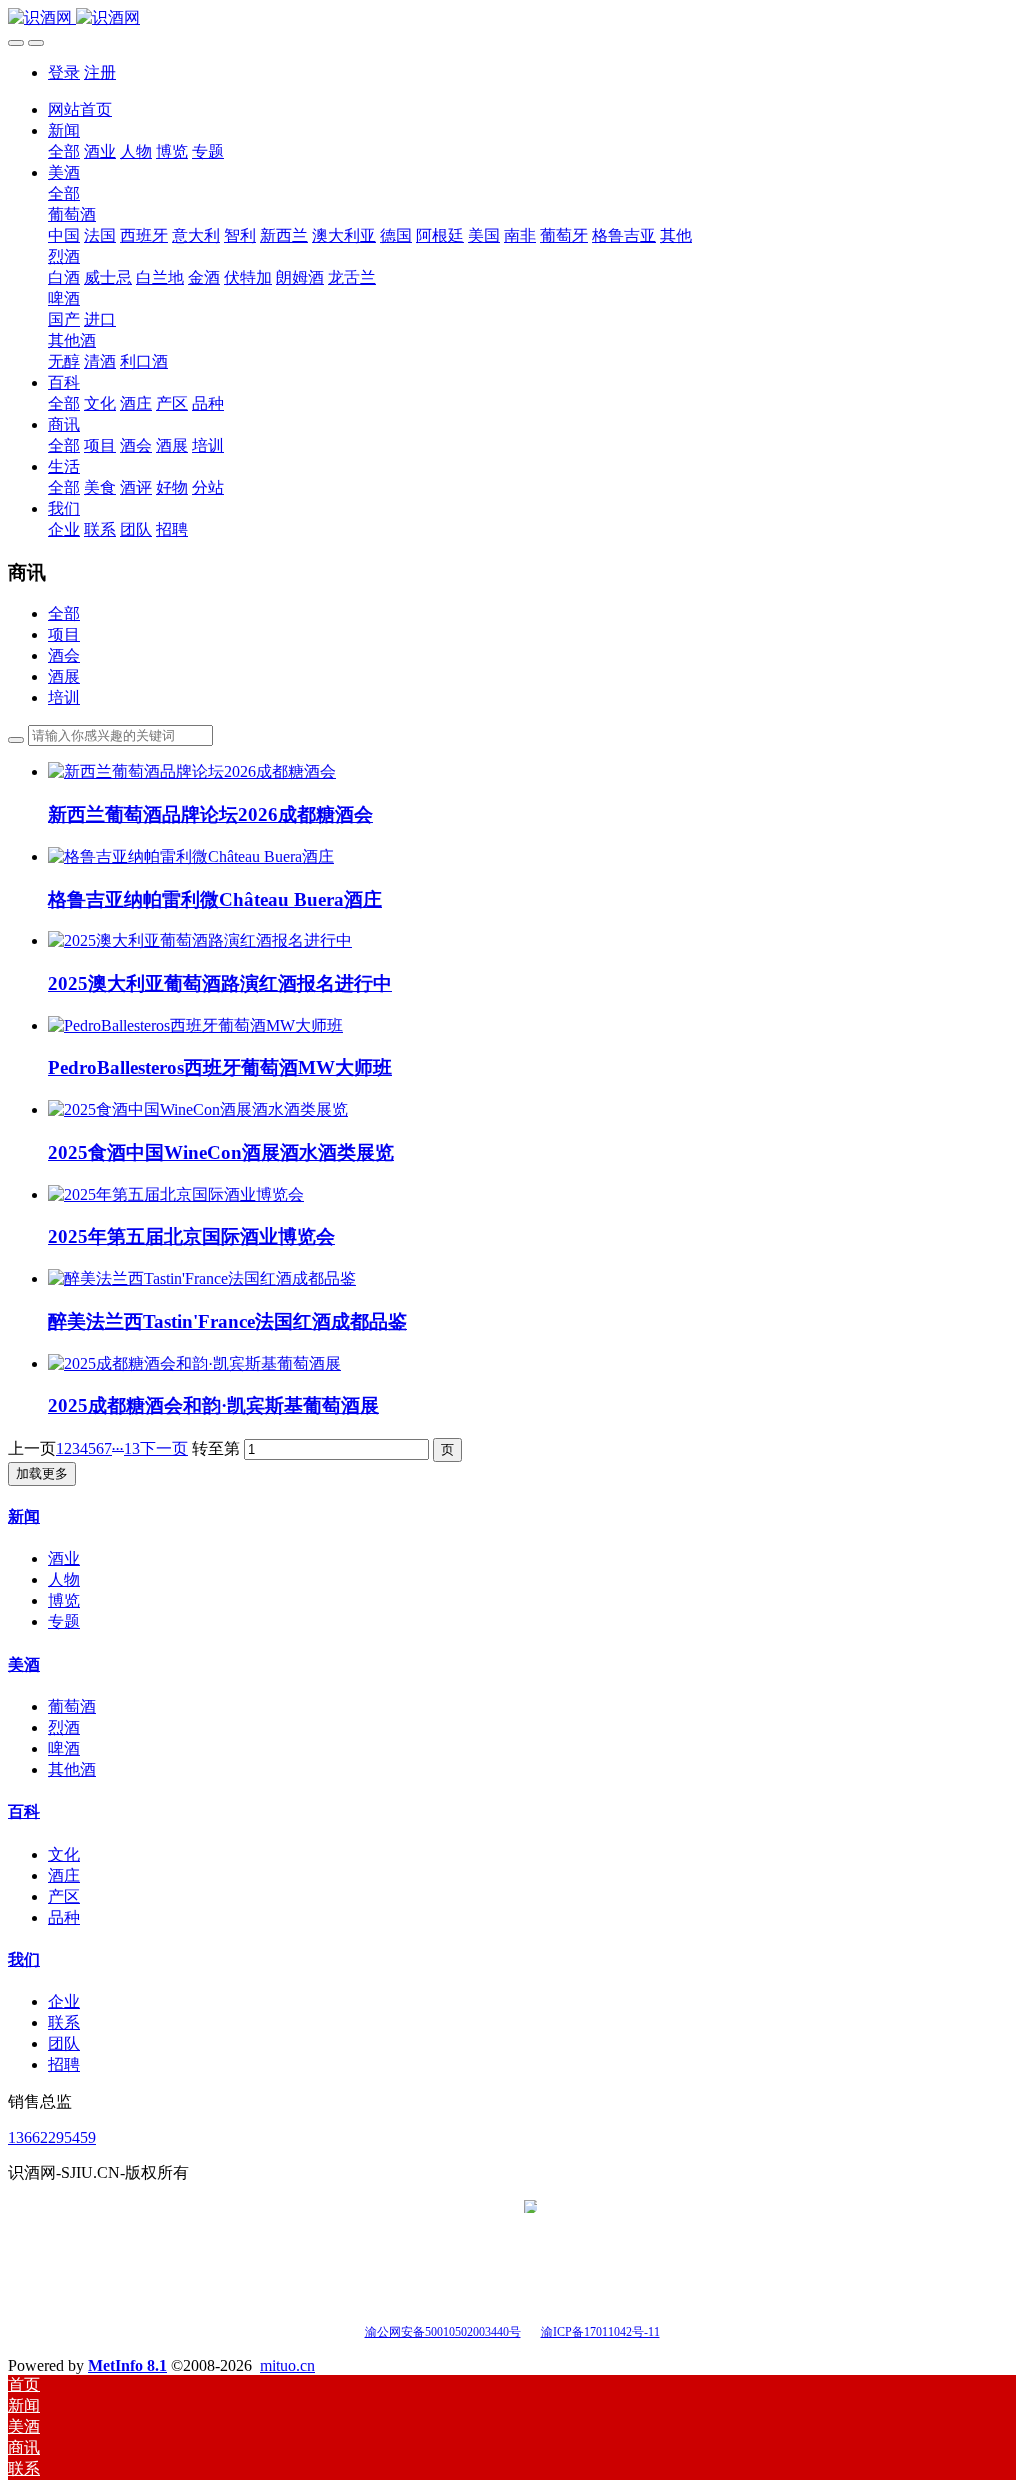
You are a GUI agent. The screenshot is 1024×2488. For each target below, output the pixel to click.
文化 (64, 1854)
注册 (100, 72)
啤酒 (64, 1748)
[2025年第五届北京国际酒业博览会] (176, 1194)
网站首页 (80, 109)
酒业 (64, 1558)
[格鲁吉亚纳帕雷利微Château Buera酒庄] (191, 856)
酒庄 (64, 1875)
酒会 (64, 655)
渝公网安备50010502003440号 (443, 2332)
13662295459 (52, 2137)
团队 (64, 2043)
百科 (24, 1811)
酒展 (64, 676)
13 (132, 1448)
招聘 (64, 2064)
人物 (64, 1579)
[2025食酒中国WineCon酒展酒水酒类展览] (198, 1109)
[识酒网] (512, 18)
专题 (64, 1621)
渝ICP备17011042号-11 (600, 2332)
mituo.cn (287, 2365)
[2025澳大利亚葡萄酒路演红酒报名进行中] (200, 940)
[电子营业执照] (530, 2330)
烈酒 (64, 1727)
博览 (64, 1600)
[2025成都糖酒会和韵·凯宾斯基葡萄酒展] (194, 1363)
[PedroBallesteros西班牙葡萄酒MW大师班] (195, 1025)
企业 (64, 2001)
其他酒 (72, 1769)
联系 (64, 2022)
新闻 (24, 1516)
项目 (64, 634)
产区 (64, 1896)
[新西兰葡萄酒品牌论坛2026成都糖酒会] (192, 771)
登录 (64, 72)
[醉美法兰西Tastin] (202, 1278)
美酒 (24, 1664)
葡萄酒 (72, 1706)
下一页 (164, 1448)
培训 (64, 697)
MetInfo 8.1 (127, 2365)
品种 (64, 1917)
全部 (64, 151)
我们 (24, 1959)
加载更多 (42, 1473)
